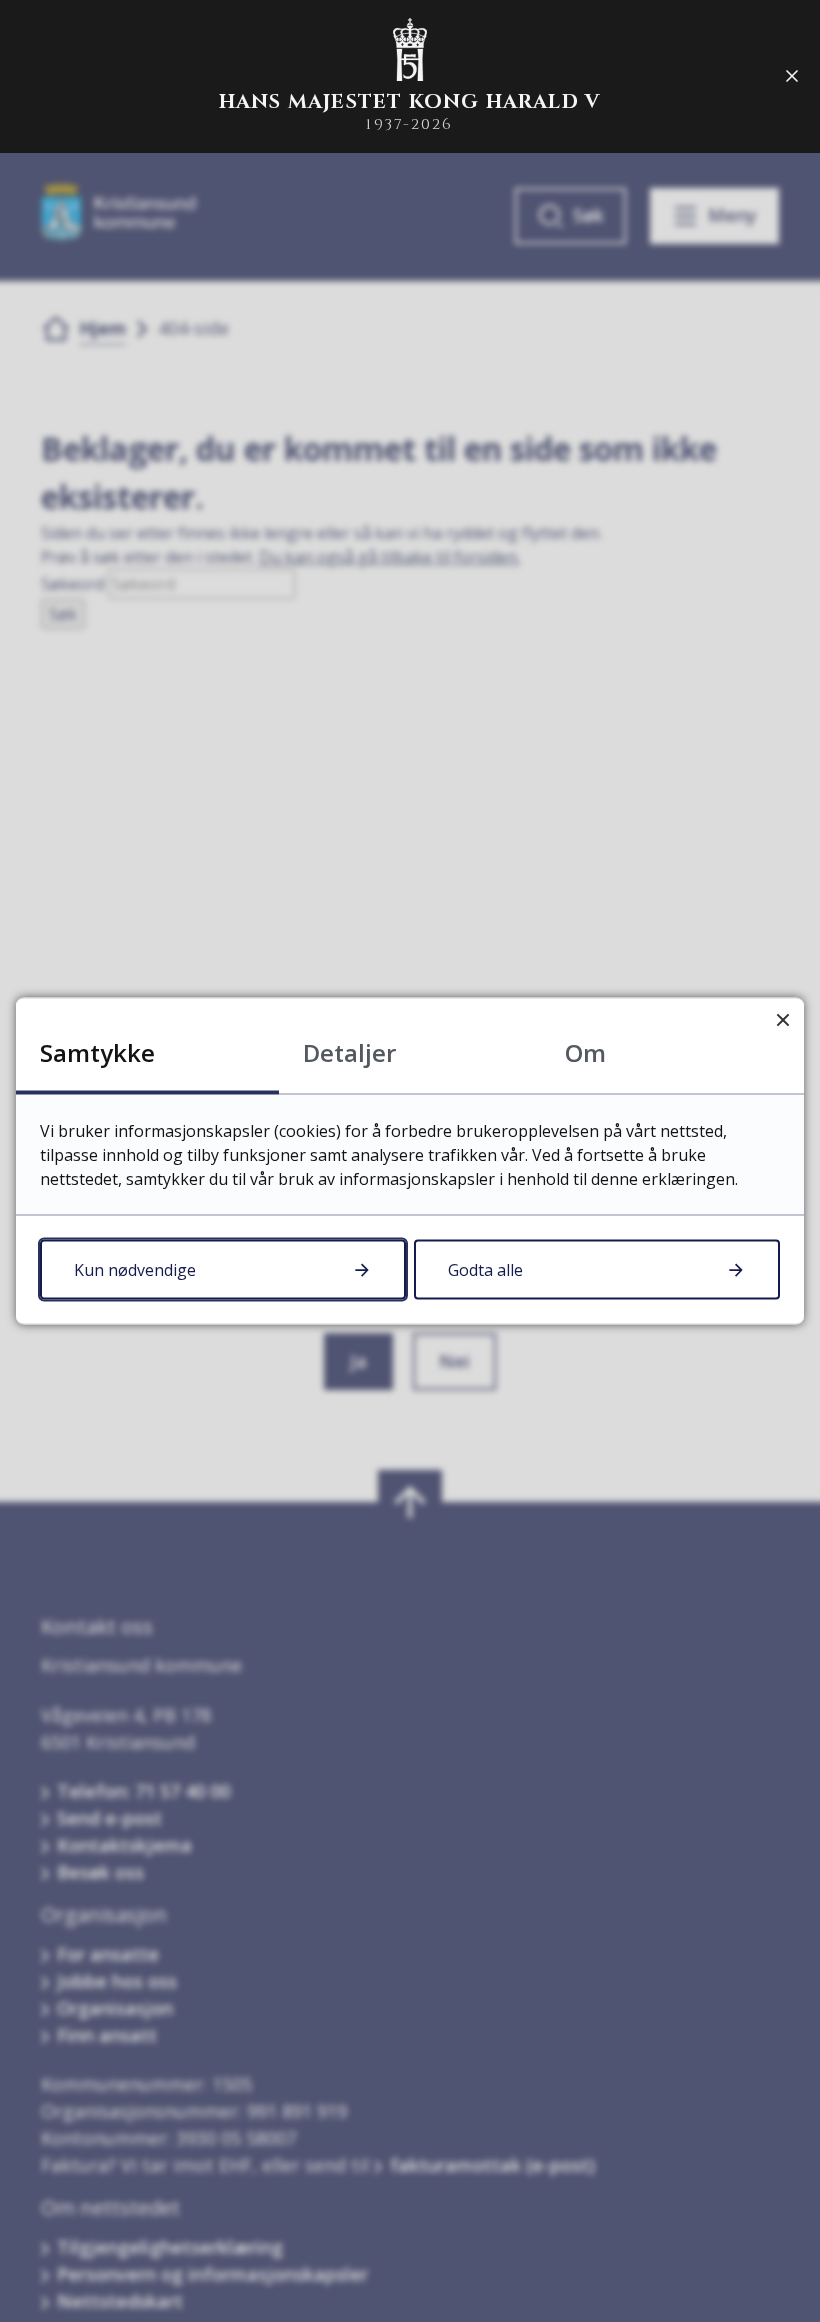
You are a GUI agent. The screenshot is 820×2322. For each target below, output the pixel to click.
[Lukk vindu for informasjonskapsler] (782, 1019)
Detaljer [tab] (349, 1052)
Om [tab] (585, 1052)
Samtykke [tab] (97, 1052)
